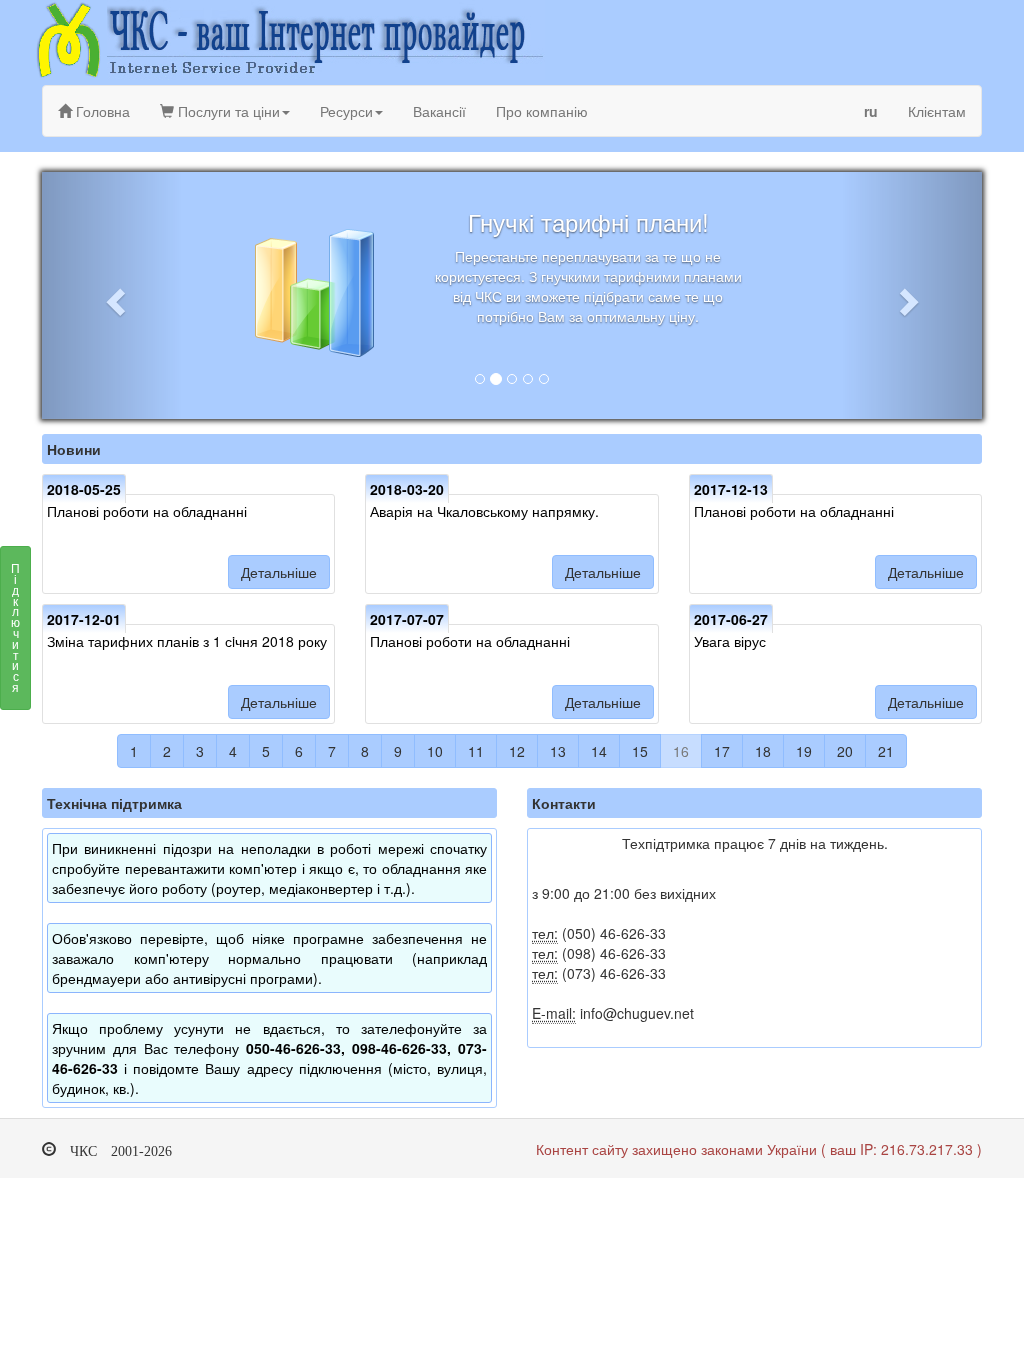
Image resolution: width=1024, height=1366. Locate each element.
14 (599, 751)
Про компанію (542, 111)
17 (722, 751)
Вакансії (439, 111)
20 (845, 751)
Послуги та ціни (227, 111)
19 (804, 751)
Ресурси (346, 111)
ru (871, 111)
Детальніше (279, 572)
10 (435, 751)
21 (886, 751)
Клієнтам (937, 111)
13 (558, 751)
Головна (101, 111)
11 (476, 751)
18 (763, 751)
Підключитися (15, 627)
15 (640, 751)
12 (517, 751)
